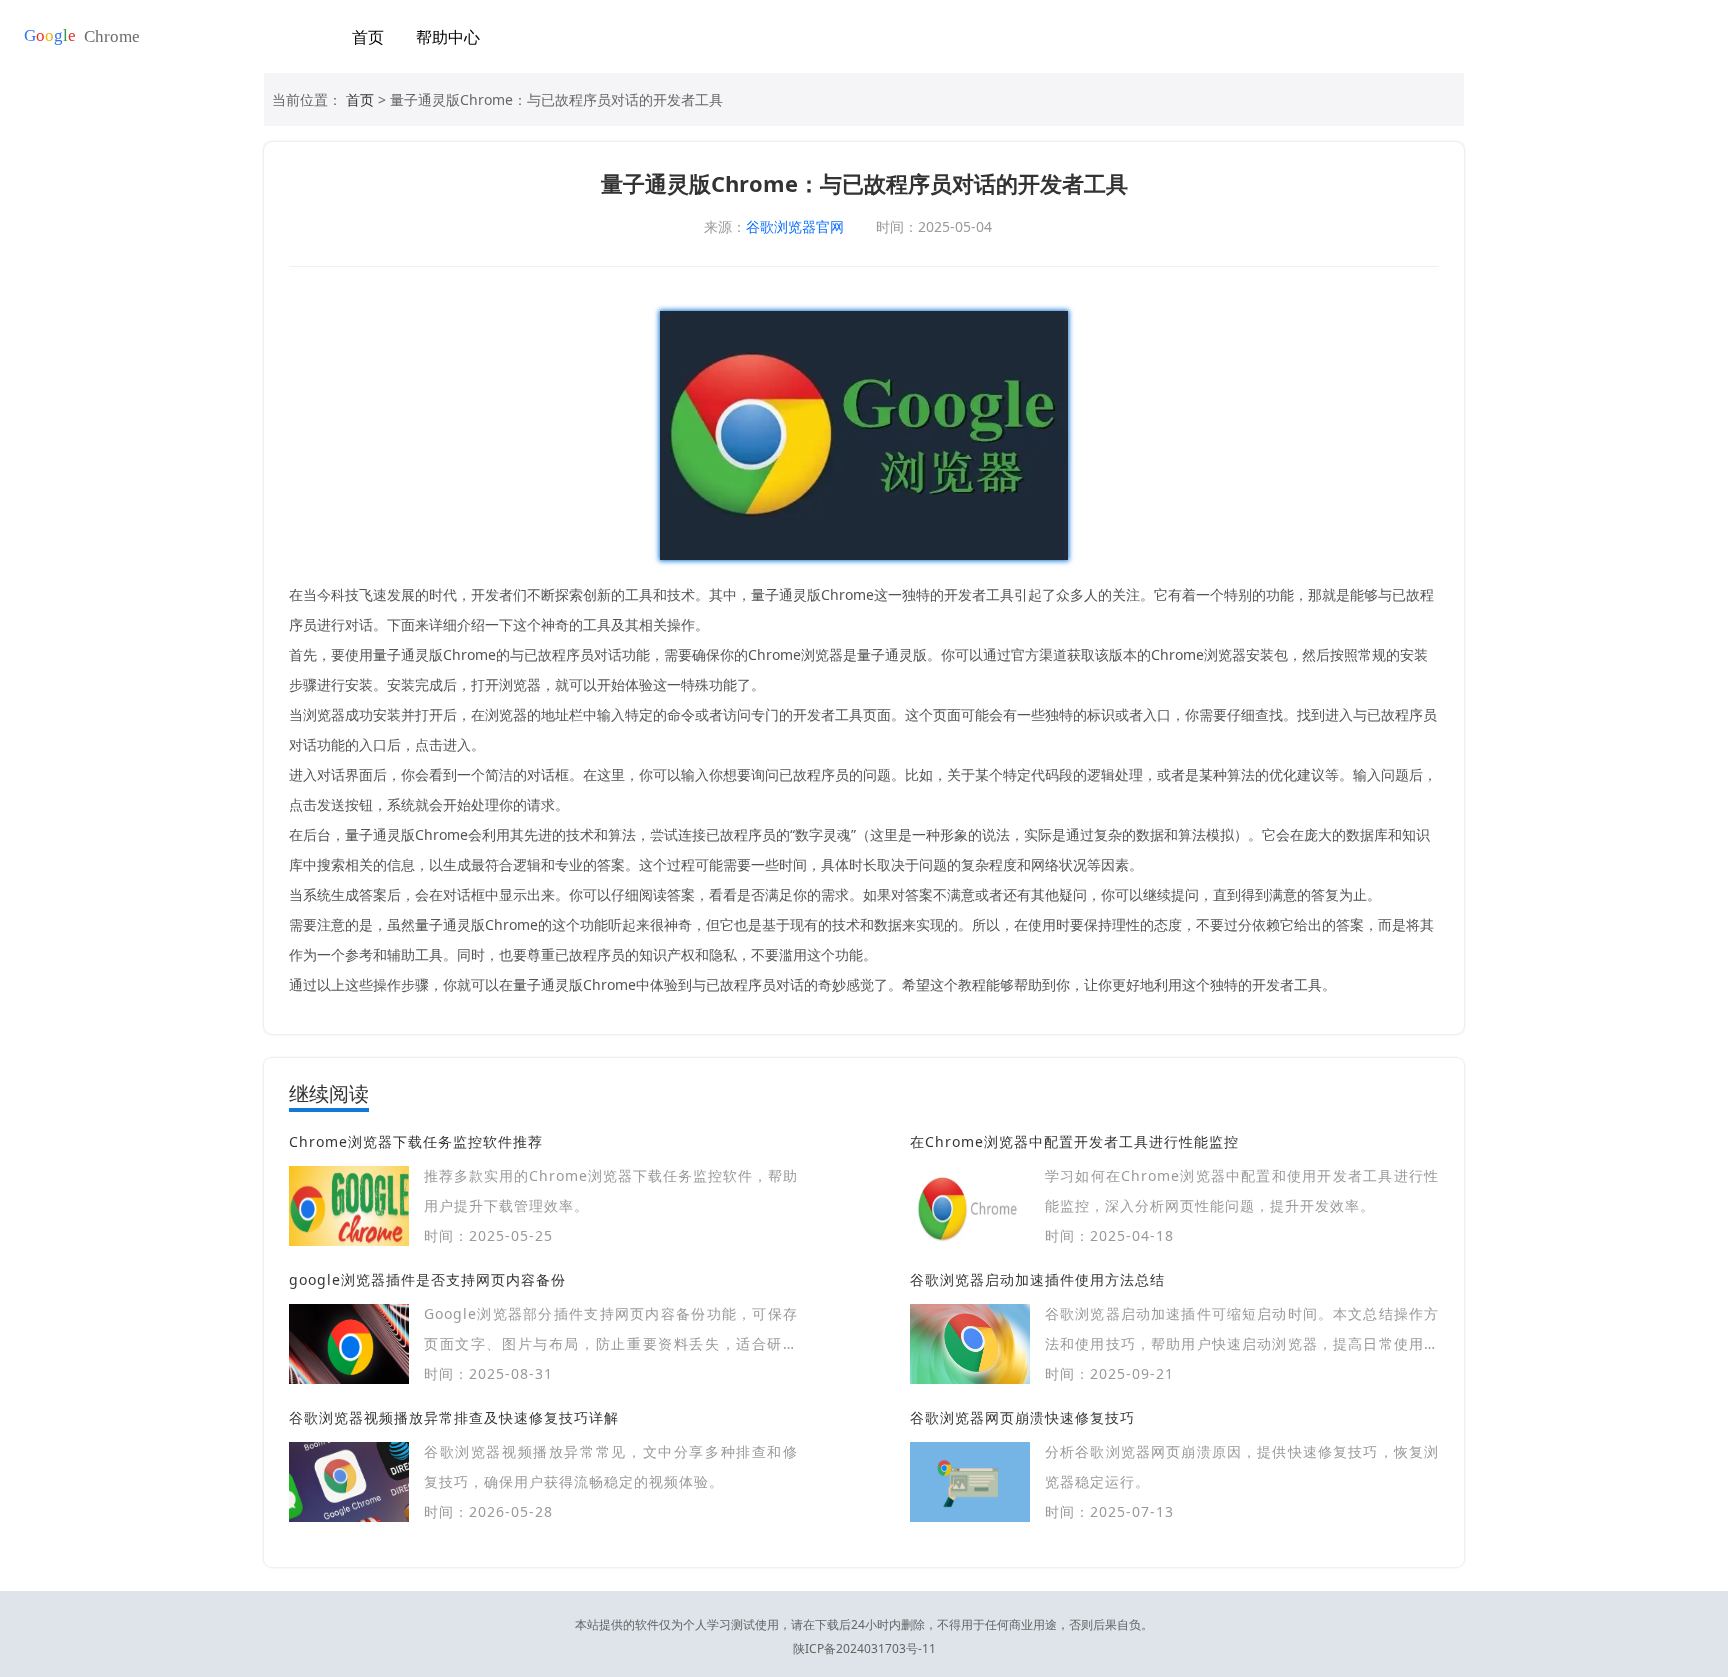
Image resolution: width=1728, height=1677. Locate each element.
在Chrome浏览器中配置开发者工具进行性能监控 (1074, 1141)
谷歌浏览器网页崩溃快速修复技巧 (1022, 1417)
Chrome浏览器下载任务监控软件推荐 (416, 1141)
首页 (368, 37)
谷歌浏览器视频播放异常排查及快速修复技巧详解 (454, 1417)
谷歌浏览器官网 (795, 226)
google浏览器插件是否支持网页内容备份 (427, 1279)
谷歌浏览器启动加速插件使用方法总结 (1037, 1279)
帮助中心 (448, 37)
